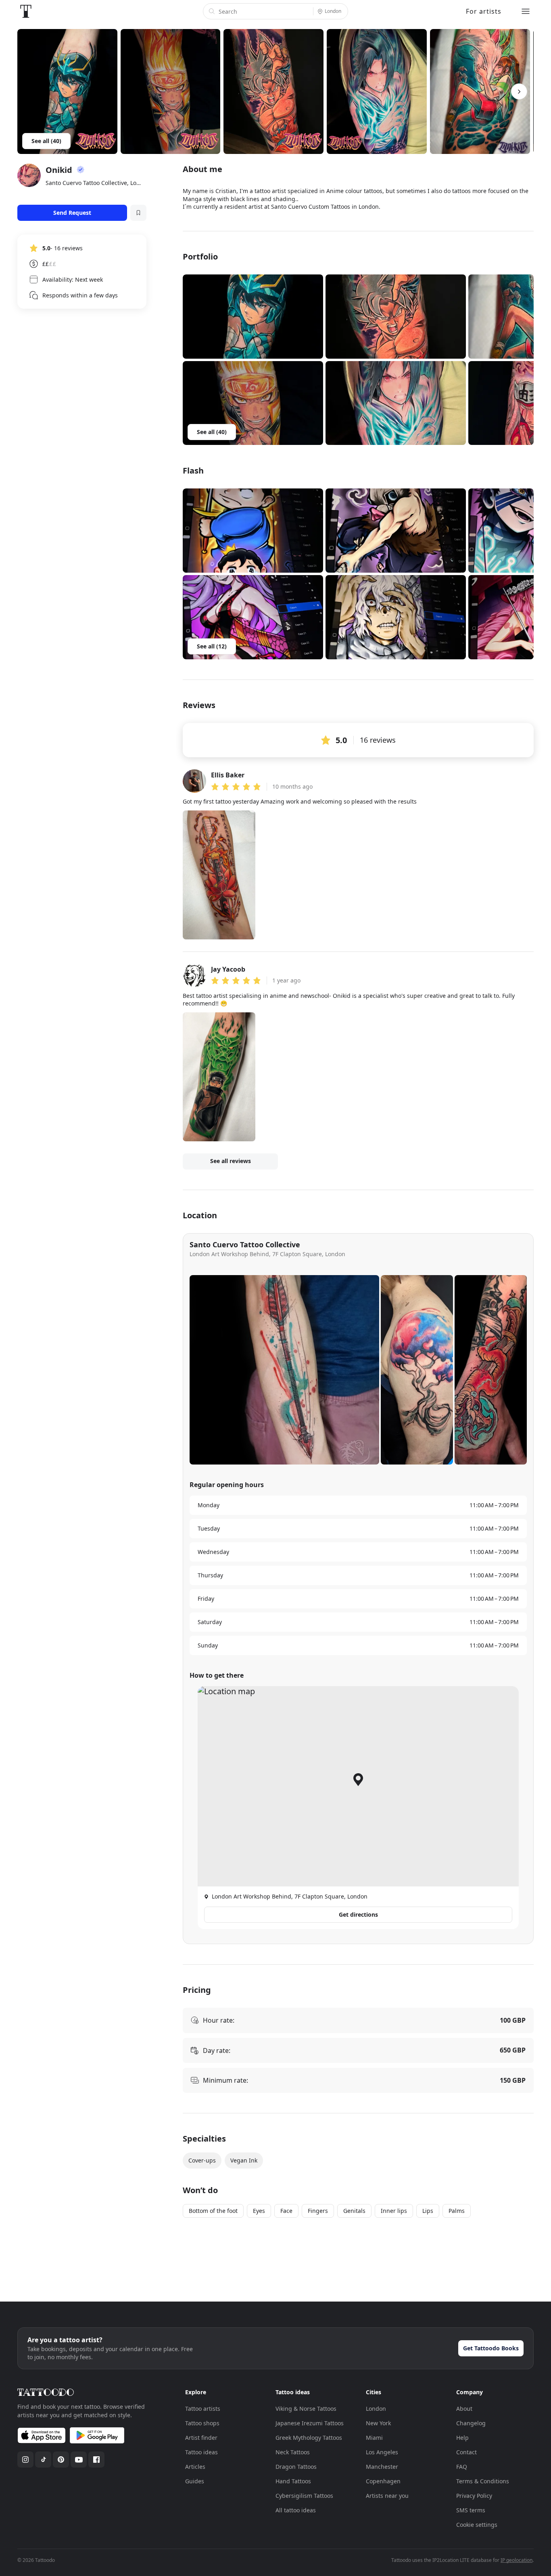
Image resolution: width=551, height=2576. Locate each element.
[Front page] (26, 11)
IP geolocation (517, 2560)
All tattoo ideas (296, 2510)
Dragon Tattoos (296, 2467)
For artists (484, 11)
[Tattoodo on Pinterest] (61, 2460)
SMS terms (471, 2510)
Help (462, 2438)
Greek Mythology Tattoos (309, 2438)
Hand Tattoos (293, 2481)
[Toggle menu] (526, 11)
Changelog (471, 2423)
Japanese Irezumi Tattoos (310, 2423)
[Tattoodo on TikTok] (43, 2460)
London (376, 2409)
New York (378, 2423)
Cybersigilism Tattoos (304, 2496)
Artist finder (201, 2438)
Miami (374, 2438)
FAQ (462, 2467)
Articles (195, 2467)
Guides (195, 2481)
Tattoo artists (203, 2409)
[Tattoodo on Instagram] (25, 2460)
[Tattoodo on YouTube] (79, 2460)
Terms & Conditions (483, 2481)
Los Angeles (382, 2452)
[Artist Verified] (81, 170)
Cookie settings (477, 2525)
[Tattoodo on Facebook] (96, 2460)
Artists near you (387, 2496)
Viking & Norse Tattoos (306, 2409)
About (464, 2409)
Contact (466, 2452)
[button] (253, 317)
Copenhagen (383, 2481)
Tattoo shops (202, 2423)
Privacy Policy (474, 2496)
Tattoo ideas (201, 2452)
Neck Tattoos (293, 2452)
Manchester (382, 2467)
